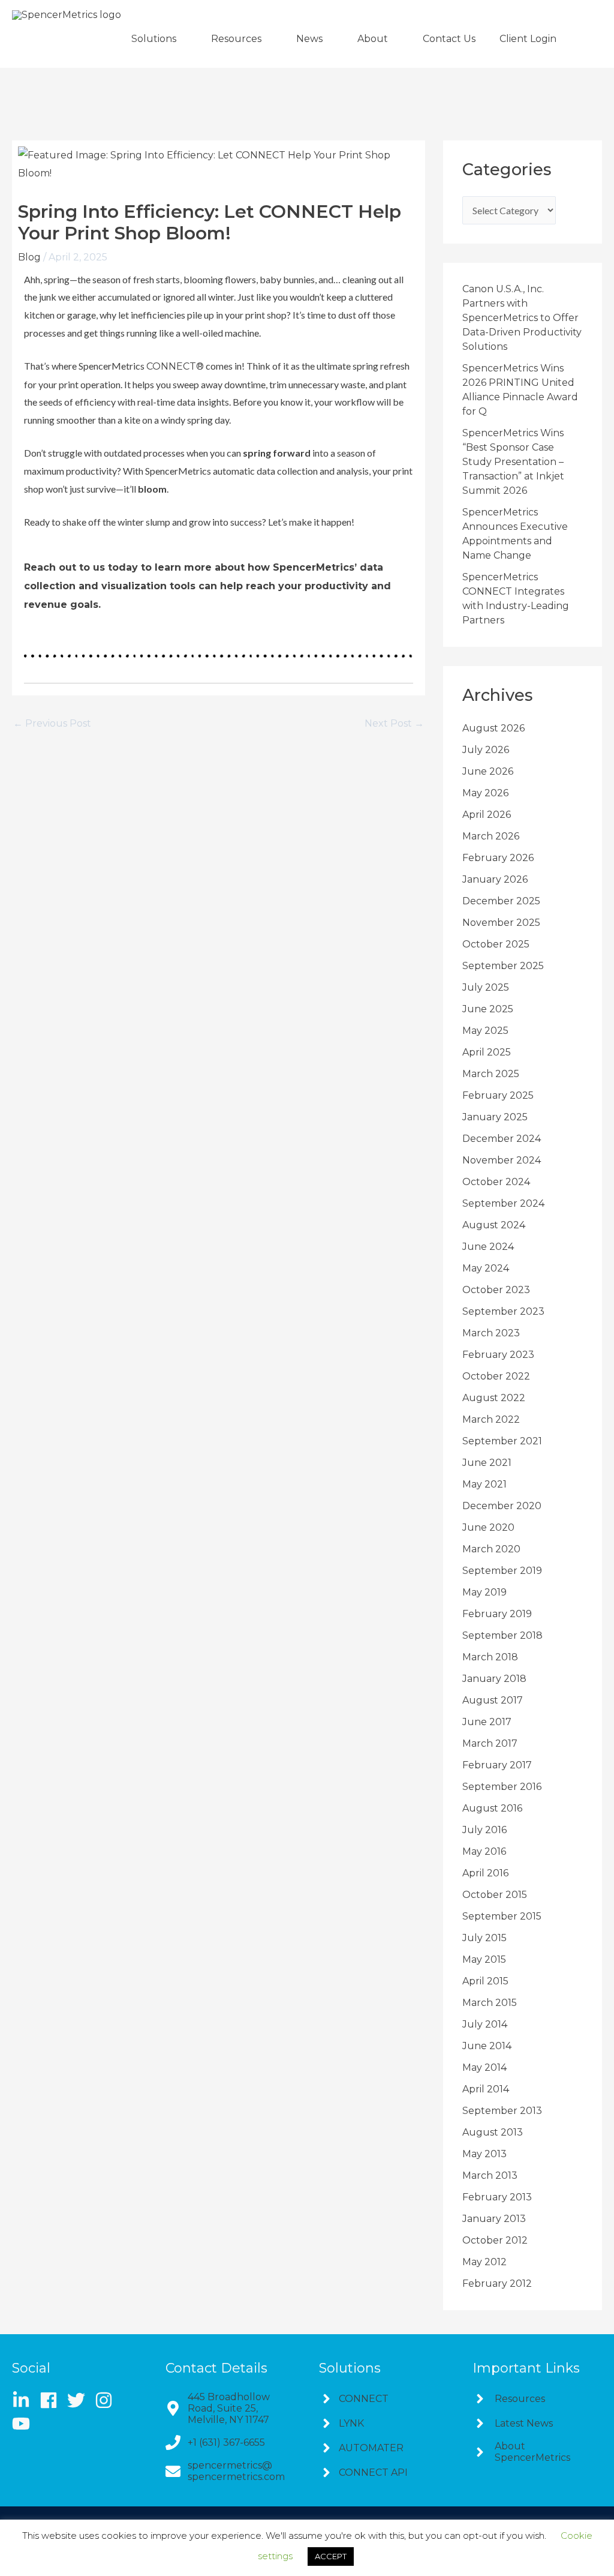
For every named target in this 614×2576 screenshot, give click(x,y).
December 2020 (502, 1506)
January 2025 (495, 1117)
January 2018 (494, 1679)
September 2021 (502, 1441)
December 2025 (501, 901)
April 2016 (485, 1873)
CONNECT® (175, 366)
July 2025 (486, 987)
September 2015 (502, 1916)
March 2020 (491, 1549)
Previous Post (52, 724)
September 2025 (503, 966)
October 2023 (496, 1290)
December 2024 (502, 1139)
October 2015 (495, 1895)
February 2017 (497, 1765)
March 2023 (491, 1333)
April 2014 (486, 2089)
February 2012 (497, 2283)
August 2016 (492, 1808)
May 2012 (484, 2262)
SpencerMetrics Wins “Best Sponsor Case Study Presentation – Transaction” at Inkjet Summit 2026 (513, 462)
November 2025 (501, 923)
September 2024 (503, 1203)
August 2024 (494, 1225)
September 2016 (502, 1787)
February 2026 (498, 858)
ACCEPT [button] (331, 2556)
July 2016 (484, 1830)
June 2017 (487, 1722)
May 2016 (484, 1851)
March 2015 (490, 2003)
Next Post (394, 724)
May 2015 (484, 1959)
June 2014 (487, 2046)
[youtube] (24, 2424)
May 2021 (484, 1484)
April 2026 (487, 815)
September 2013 (502, 2111)
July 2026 (486, 750)
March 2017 (490, 1743)
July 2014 (485, 2024)
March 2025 (491, 1074)
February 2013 (497, 2197)
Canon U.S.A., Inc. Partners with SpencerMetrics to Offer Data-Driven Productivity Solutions (522, 318)
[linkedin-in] (25, 2400)
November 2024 (502, 1160)
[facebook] (52, 2400)
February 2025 (498, 1095)
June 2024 (488, 1247)
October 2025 (496, 944)
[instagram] (108, 2400)
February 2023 (498, 1355)
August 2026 (493, 728)
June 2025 (488, 1009)
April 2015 (485, 1981)
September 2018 (502, 1635)
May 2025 (485, 1031)
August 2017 (493, 1700)
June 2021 (487, 1463)
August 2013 (493, 2132)
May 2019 (484, 1592)
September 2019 (502, 1571)
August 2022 (494, 1398)
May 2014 (484, 2067)
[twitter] (80, 2400)
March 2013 (490, 2175)
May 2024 (486, 1268)
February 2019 (497, 1614)
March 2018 (490, 1657)
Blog (29, 257)
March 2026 (491, 836)
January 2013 (494, 2219)
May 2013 (484, 2154)
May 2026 (485, 793)
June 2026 (488, 771)
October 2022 (496, 1376)
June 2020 (488, 1527)
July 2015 (484, 1938)
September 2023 (503, 1311)
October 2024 (496, 1182)
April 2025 (487, 1052)
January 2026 (495, 879)
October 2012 (495, 2240)
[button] (159, 39)
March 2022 (491, 1419)
